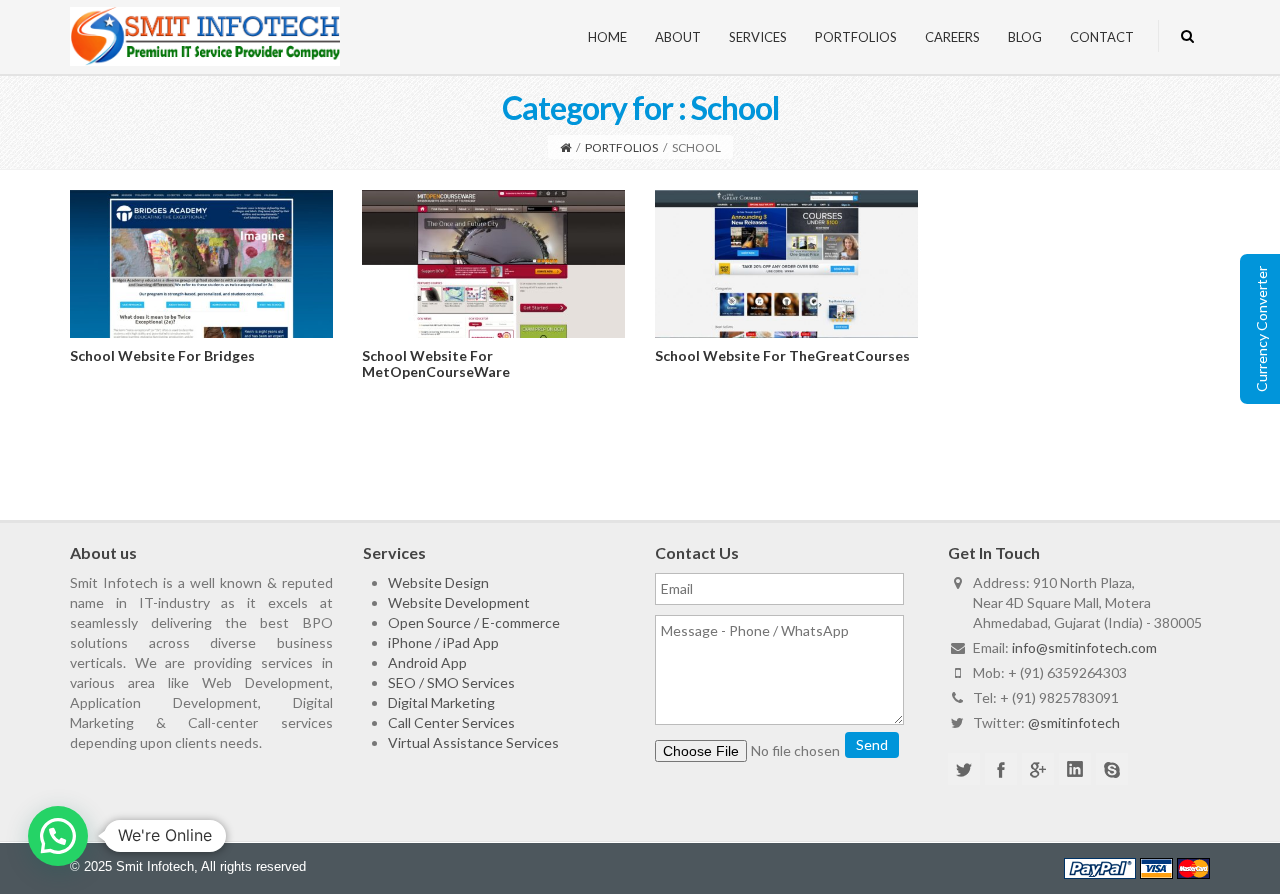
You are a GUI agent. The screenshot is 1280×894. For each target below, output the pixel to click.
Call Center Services (451, 722)
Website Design (438, 582)
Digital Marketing (441, 702)
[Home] (565, 147)
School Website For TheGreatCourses (782, 355)
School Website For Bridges (162, 355)
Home (607, 37)
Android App (427, 662)
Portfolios (856, 37)
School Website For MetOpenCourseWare (436, 363)
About (678, 37)
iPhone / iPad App (443, 642)
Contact (1102, 37)
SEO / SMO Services (451, 682)
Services (758, 37)
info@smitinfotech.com (1084, 647)
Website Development (459, 602)
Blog (1025, 37)
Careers (952, 37)
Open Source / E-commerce (474, 622)
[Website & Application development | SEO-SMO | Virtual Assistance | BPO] (205, 34)
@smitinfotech (1074, 722)
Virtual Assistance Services (473, 742)
